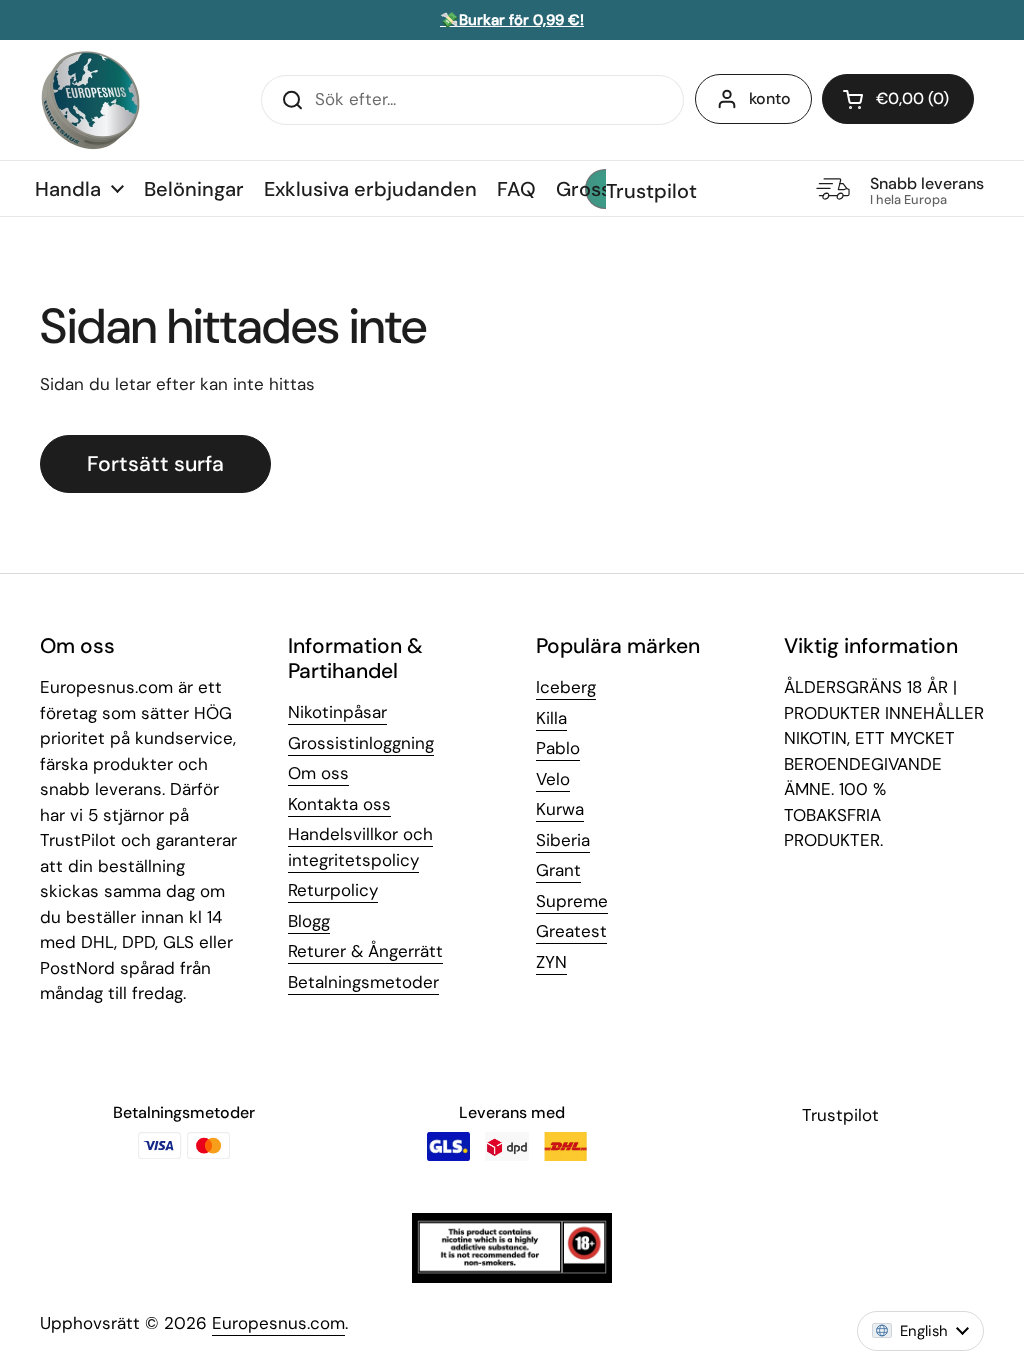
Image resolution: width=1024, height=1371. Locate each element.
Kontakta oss (339, 804)
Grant (558, 870)
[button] (898, 99)
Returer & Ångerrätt (365, 951)
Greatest (571, 931)
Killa (551, 718)
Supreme (572, 901)
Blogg (309, 921)
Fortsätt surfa (155, 464)
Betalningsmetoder (363, 982)
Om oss (318, 773)
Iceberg (566, 687)
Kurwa (560, 809)
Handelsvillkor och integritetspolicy (360, 847)
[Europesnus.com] (90, 100)
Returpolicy (333, 890)
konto (770, 98)
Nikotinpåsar (337, 712)
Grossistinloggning (361, 743)
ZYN (551, 962)
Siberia (563, 840)
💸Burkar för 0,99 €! (512, 20)
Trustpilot (651, 191)
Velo (553, 779)
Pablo (558, 748)
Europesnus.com (278, 1323)
